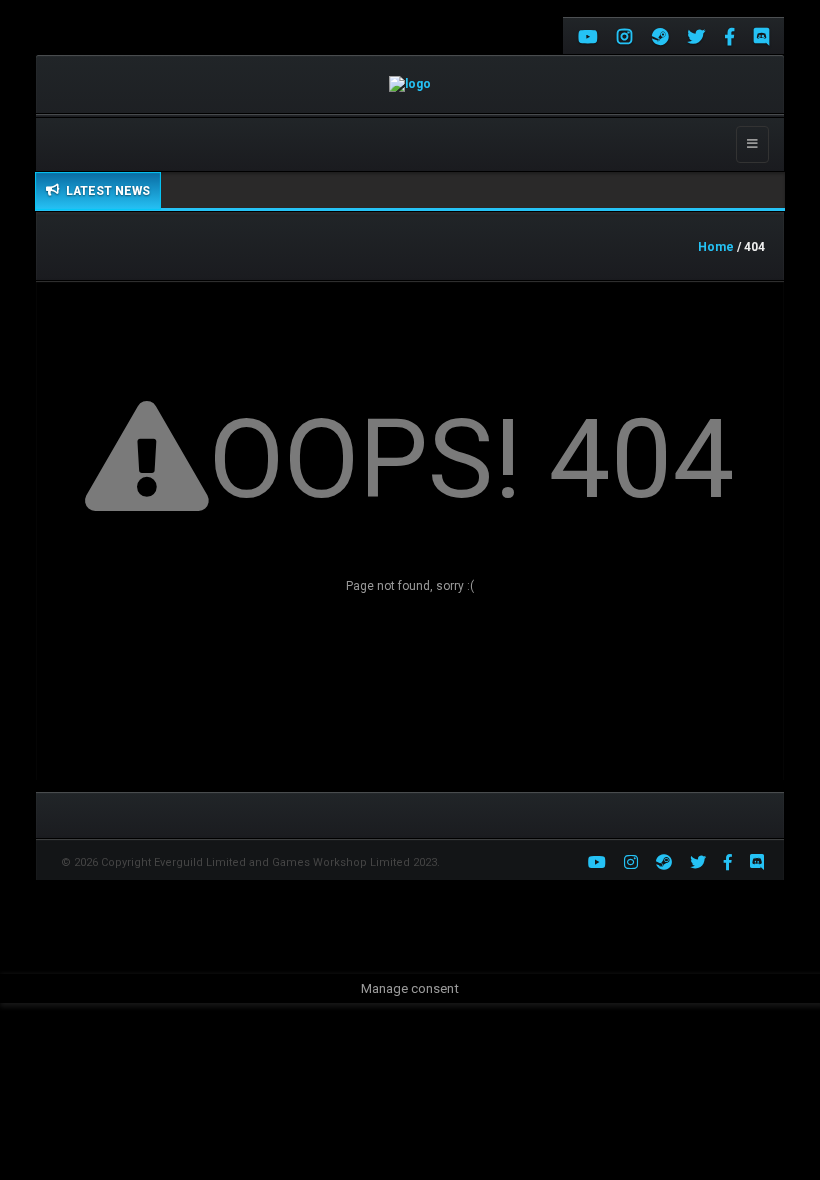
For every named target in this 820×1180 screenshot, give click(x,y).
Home (716, 247)
